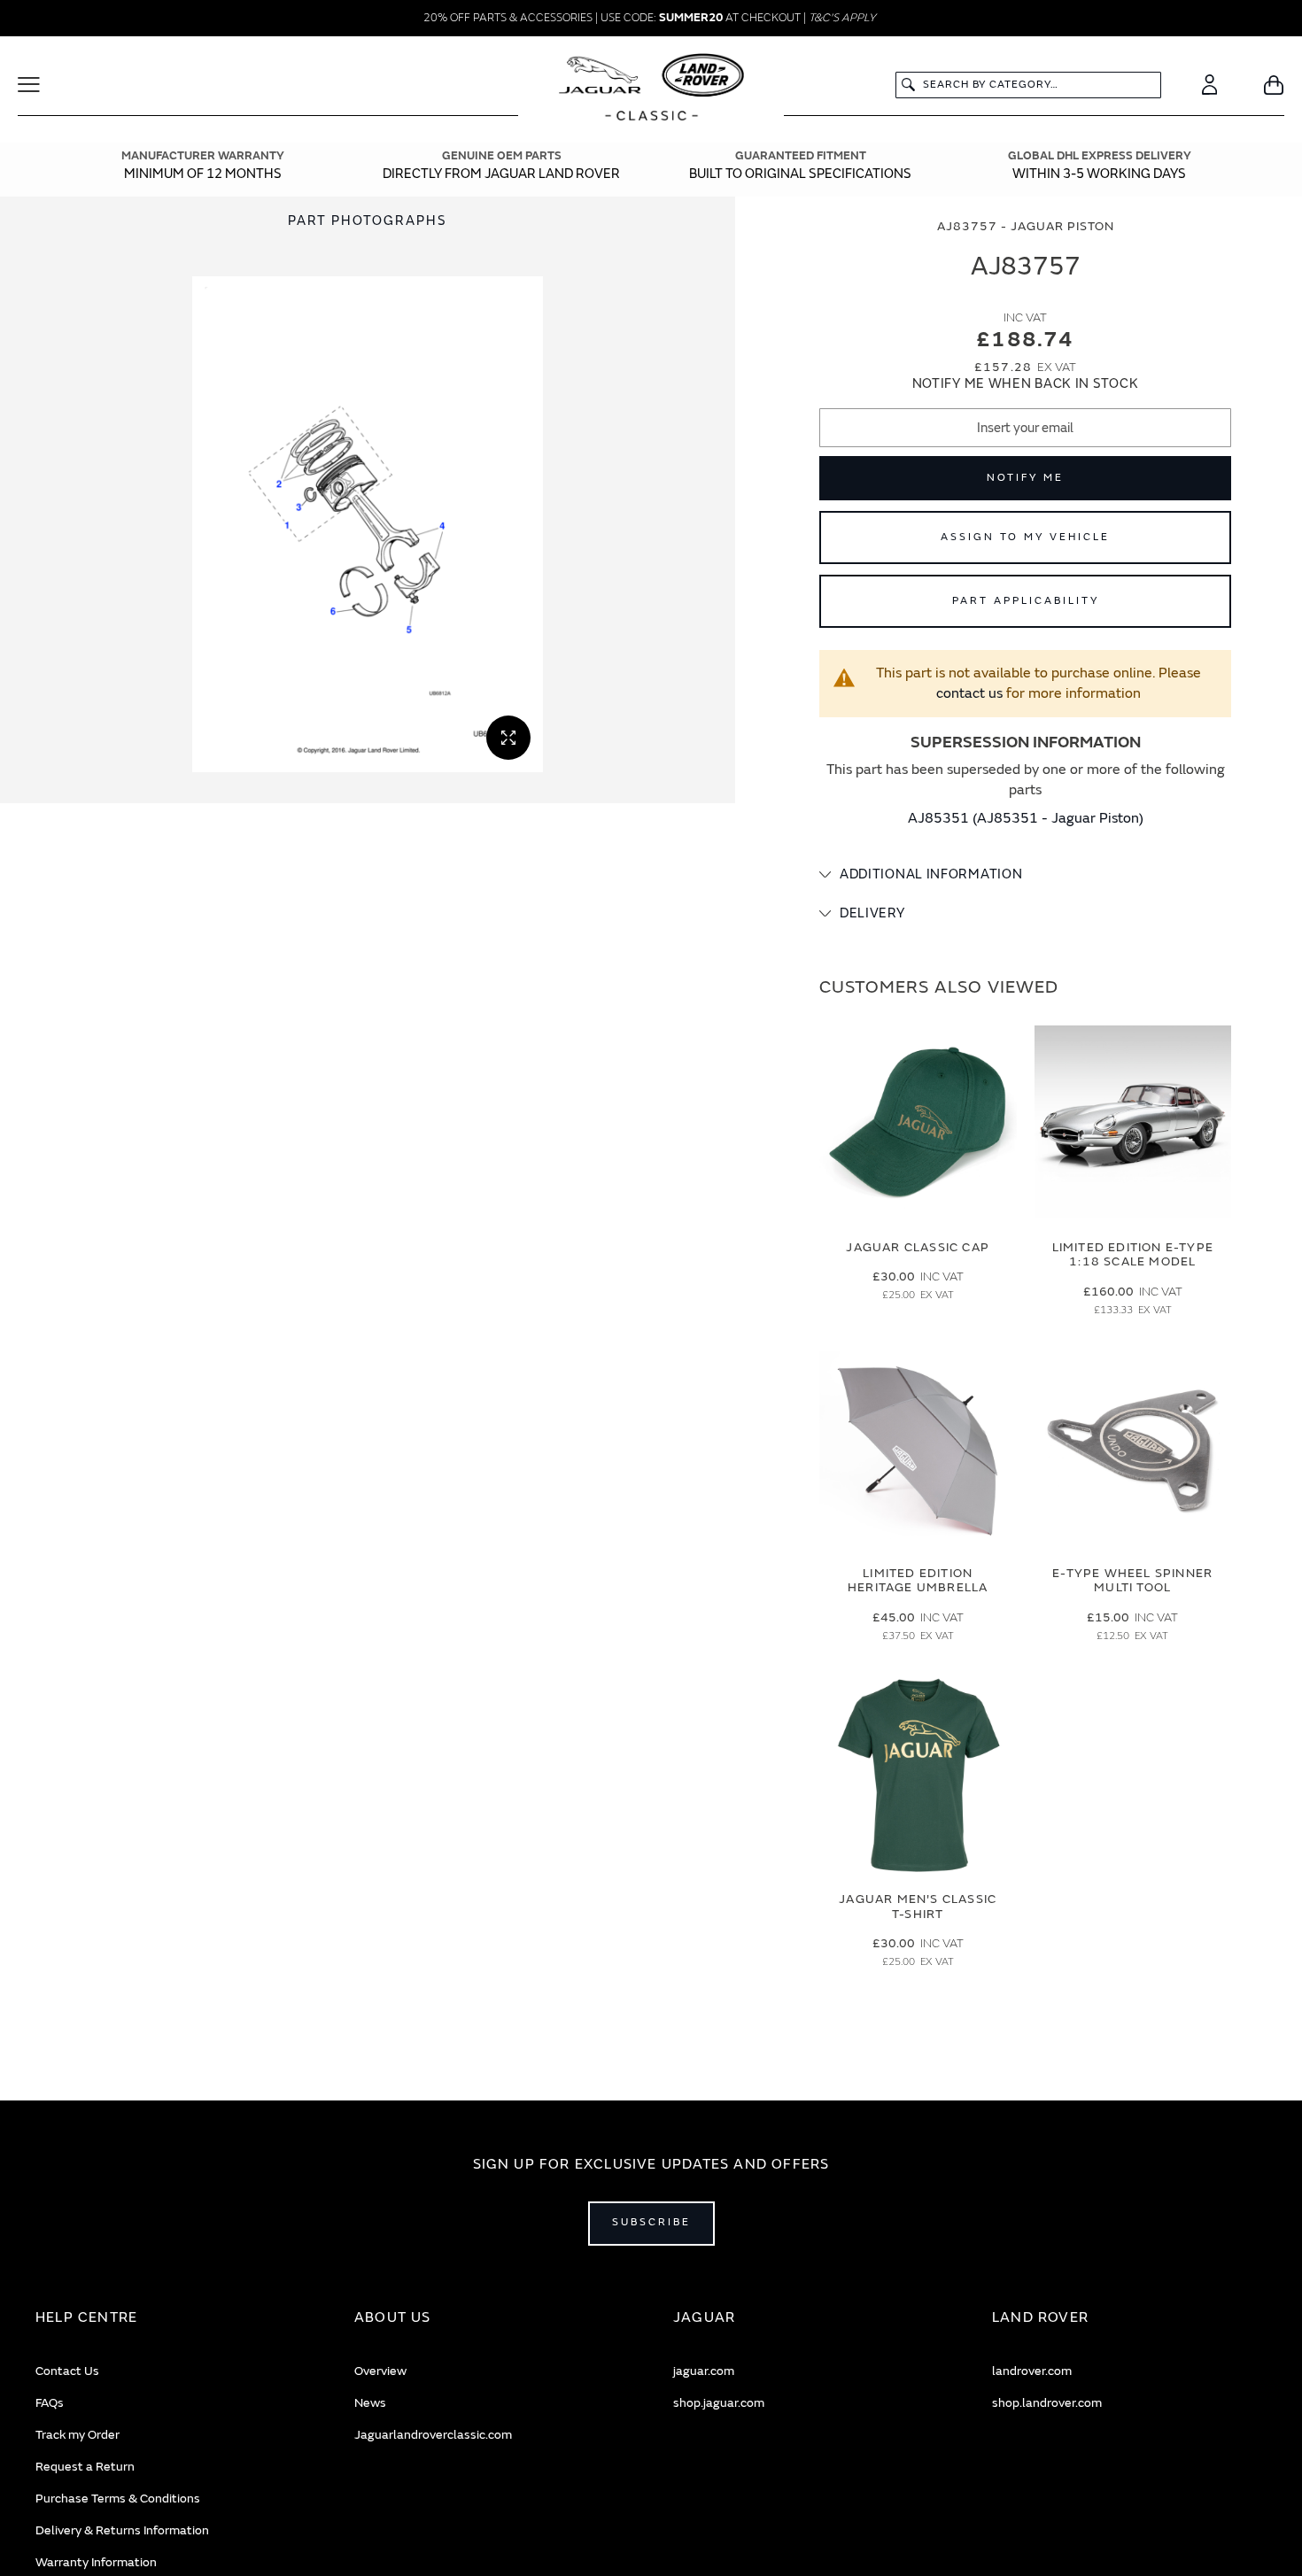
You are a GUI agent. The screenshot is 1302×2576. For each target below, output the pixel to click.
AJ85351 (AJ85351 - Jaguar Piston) (1026, 818)
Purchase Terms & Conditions (118, 2499)
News (370, 2403)
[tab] (1025, 875)
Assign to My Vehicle (1025, 537)
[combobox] (1028, 85)
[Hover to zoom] (368, 524)
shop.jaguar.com (719, 2403)
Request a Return (85, 2467)
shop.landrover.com (1047, 2403)
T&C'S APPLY (842, 18)
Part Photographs (368, 221)
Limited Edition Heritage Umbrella (918, 1581)
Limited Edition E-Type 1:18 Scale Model (1133, 1255)
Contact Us (67, 2371)
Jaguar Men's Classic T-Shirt (918, 1907)
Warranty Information (96, 2562)
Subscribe (651, 2222)
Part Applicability (1026, 601)
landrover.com (1032, 2371)
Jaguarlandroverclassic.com (433, 2435)
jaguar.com (704, 2371)
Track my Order (77, 2435)
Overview (380, 2371)
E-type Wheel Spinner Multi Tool (1132, 1581)
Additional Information (931, 874)
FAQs (50, 2403)
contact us (969, 693)
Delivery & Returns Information (122, 2530)
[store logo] (651, 89)
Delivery (872, 913)
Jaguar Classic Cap (918, 1247)
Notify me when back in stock (1026, 384)
